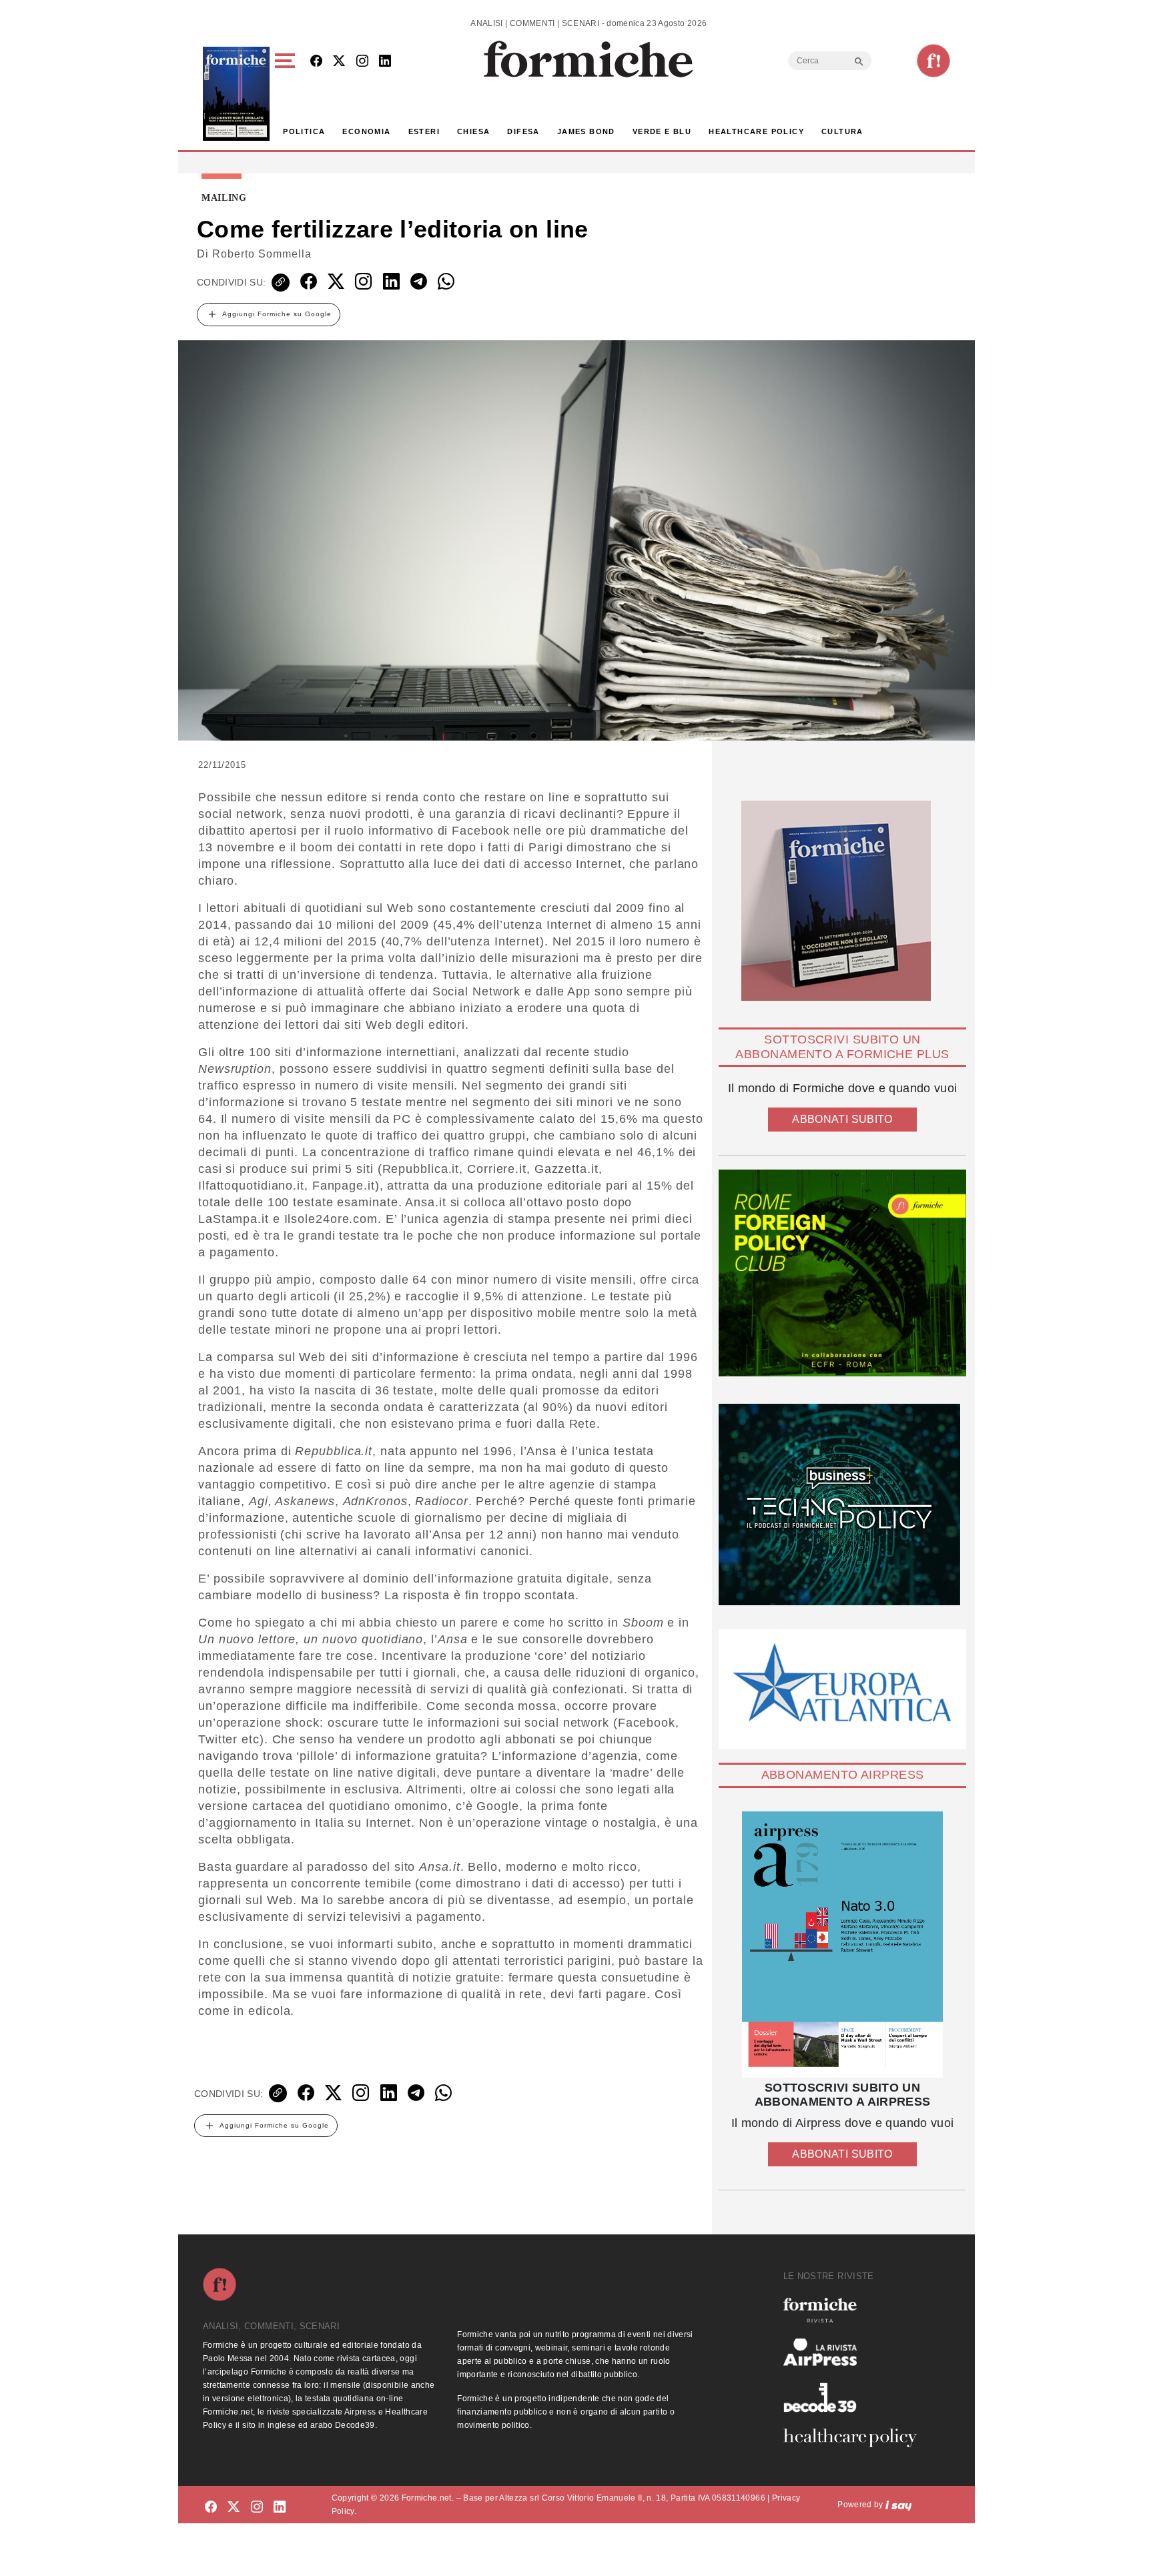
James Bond (586, 131)
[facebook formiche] (211, 2507)
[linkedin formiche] (280, 2507)
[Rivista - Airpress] (855, 2352)
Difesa (523, 131)
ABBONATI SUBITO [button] (842, 1119)
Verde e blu (662, 131)
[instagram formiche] (257, 2507)
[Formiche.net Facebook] (316, 62)
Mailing (224, 198)
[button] (287, 94)
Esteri (424, 131)
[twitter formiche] (234, 2507)
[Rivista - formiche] (855, 2310)
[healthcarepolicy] (855, 2438)
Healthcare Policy (756, 131)
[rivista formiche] (842, 1945)
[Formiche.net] (933, 61)
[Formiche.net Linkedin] (385, 62)
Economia (366, 131)
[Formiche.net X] (339, 62)
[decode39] (855, 2397)
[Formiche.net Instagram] (362, 62)
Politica (304, 131)
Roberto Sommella (262, 254)
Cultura (842, 131)
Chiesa (473, 131)
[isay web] (899, 2505)
